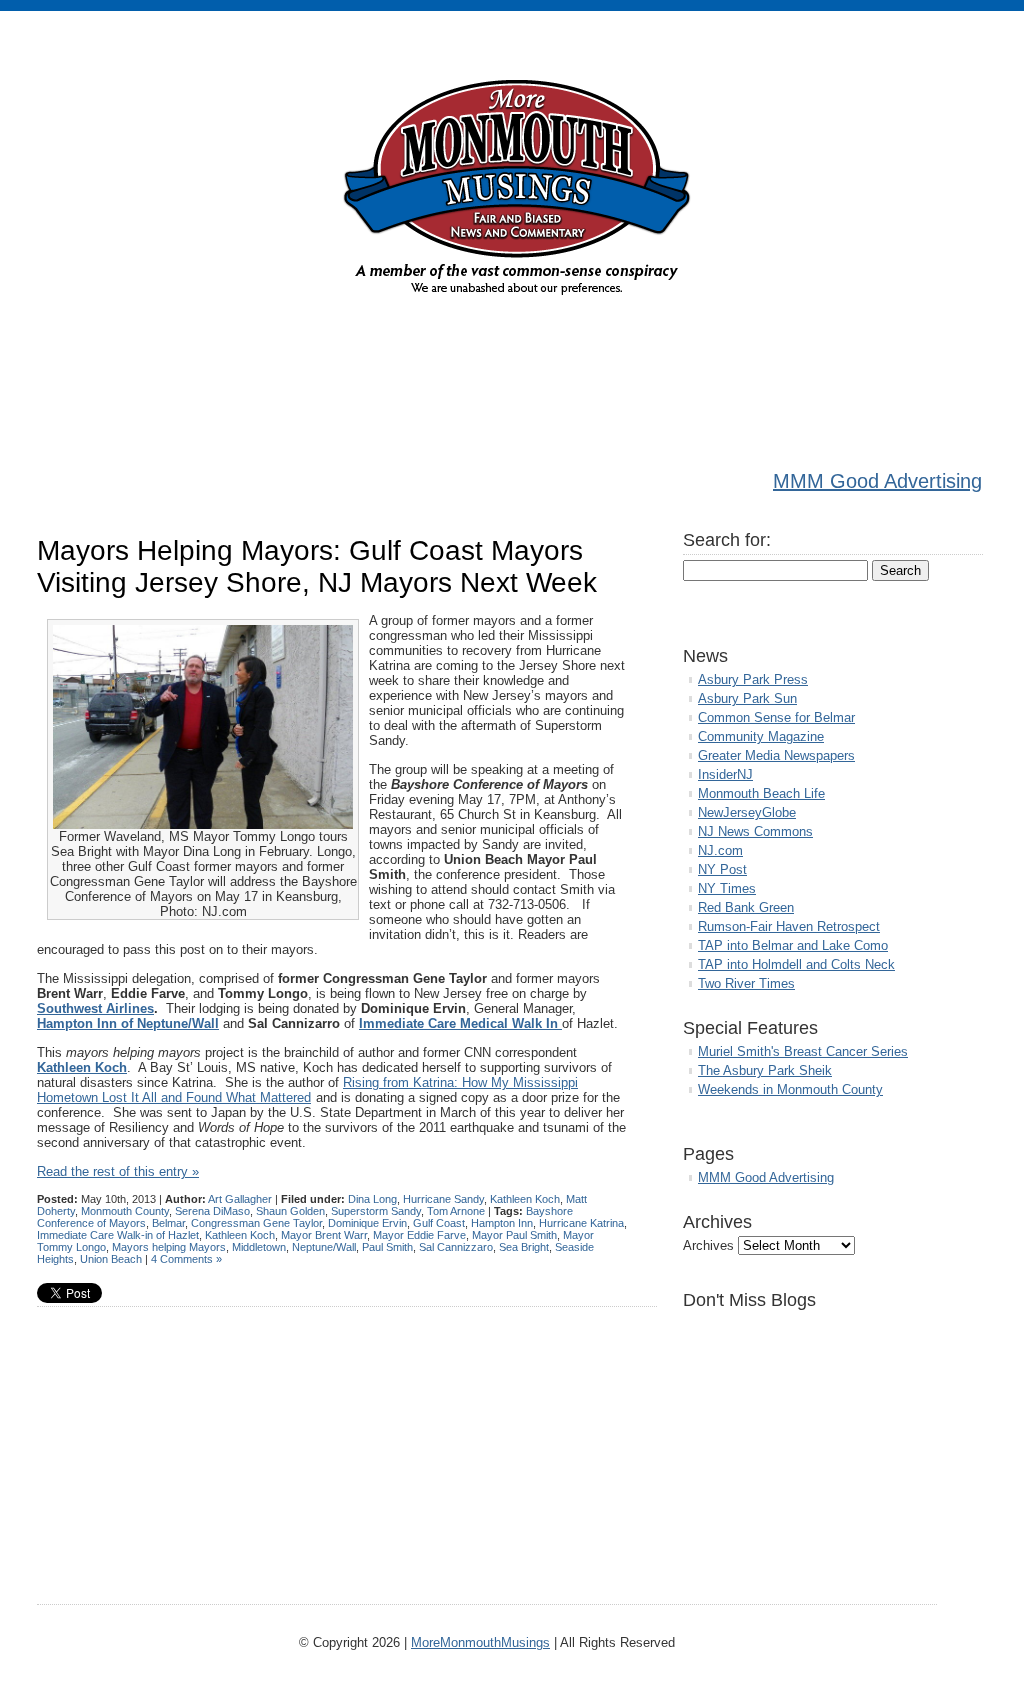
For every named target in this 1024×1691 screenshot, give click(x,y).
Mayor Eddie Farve (419, 1235)
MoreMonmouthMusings (480, 1642)
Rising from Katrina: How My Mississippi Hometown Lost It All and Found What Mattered (307, 1090)
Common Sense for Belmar (776, 717)
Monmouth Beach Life (761, 793)
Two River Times (746, 983)
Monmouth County (125, 1211)
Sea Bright (524, 1247)
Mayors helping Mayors (169, 1247)
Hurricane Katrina (581, 1223)
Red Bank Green (746, 907)
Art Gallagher (240, 1199)
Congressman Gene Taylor (256, 1223)
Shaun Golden (290, 1211)
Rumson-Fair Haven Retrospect (789, 926)
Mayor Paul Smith (514, 1235)
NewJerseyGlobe (747, 812)
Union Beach (111, 1259)
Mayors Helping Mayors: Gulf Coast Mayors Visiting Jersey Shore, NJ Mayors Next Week (317, 566)
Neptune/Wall (324, 1247)
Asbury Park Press (753, 679)
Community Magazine (761, 736)
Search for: (727, 540)
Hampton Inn (502, 1223)
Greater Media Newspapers (776, 755)
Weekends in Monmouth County (790, 1089)
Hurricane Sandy (443, 1199)
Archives (708, 1245)
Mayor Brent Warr (324, 1235)
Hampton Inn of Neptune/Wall (128, 1023)
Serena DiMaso (212, 1211)
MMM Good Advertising (877, 481)
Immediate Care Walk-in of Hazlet (118, 1235)
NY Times (727, 888)
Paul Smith (387, 1247)
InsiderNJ (725, 774)
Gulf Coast (439, 1223)
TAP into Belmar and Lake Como (793, 945)
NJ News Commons (755, 831)
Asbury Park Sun (747, 698)
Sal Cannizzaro (456, 1247)
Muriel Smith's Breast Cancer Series (803, 1051)
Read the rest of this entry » (118, 1171)
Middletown (259, 1247)
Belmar (168, 1223)
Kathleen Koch (525, 1199)
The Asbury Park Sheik (765, 1070)
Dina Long (372, 1199)
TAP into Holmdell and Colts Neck (796, 964)
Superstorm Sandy (376, 1211)
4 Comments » (186, 1259)
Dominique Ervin (367, 1223)
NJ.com (720, 850)
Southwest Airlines (95, 1008)
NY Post (722, 869)
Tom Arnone (456, 1211)
